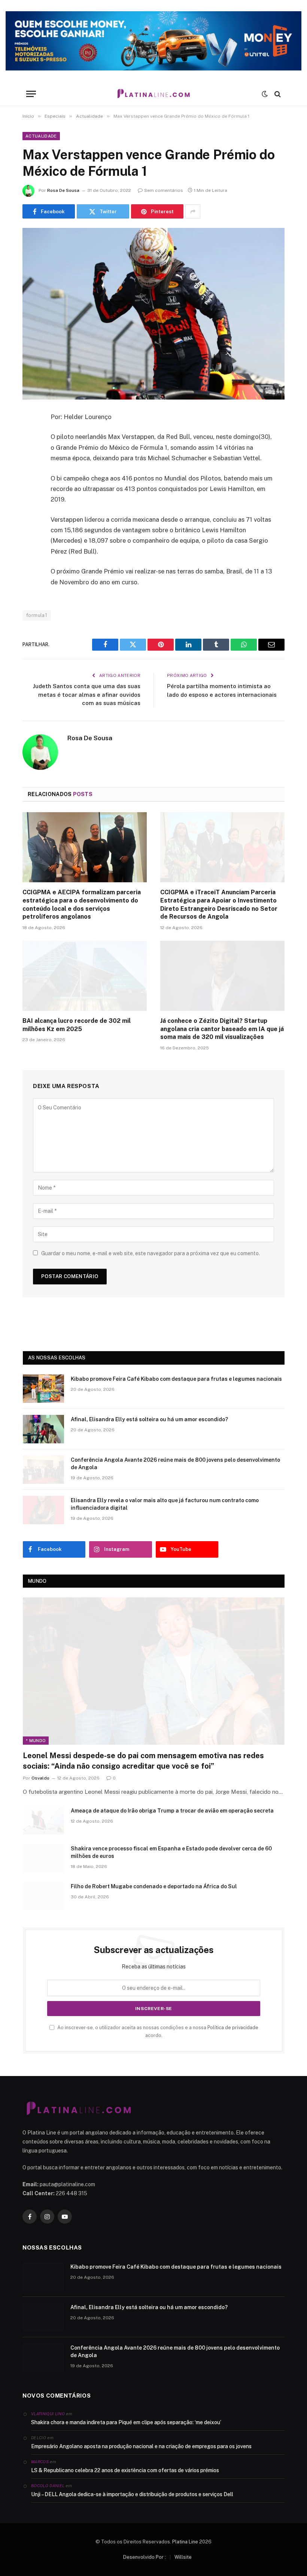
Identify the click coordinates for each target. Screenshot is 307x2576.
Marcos (40, 2462)
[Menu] (31, 94)
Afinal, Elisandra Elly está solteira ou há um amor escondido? (149, 1419)
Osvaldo (40, 1778)
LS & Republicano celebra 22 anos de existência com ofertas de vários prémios (125, 2470)
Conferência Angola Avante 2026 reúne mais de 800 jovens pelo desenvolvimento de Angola (175, 1464)
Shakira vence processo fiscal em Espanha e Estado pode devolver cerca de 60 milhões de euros (171, 1852)
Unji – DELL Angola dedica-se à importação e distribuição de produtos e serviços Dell (132, 2494)
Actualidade (41, 136)
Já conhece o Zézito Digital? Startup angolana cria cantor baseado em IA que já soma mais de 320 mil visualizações (222, 1029)
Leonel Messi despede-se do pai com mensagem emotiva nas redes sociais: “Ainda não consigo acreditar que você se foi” (143, 1761)
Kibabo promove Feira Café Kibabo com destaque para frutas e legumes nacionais (176, 1379)
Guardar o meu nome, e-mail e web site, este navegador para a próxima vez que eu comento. (151, 1253)
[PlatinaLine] (153, 94)
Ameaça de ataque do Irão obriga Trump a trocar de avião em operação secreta (172, 1811)
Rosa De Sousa (63, 190)
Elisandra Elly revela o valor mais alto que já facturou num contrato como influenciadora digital (165, 1504)
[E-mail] (30, 513)
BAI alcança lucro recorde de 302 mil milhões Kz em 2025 (77, 1025)
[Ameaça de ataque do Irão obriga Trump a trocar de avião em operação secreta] (43, 1820)
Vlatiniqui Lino (48, 2414)
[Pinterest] (30, 494)
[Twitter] (30, 455)
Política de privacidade (233, 2027)
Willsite (183, 2557)
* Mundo (36, 1741)
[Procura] (277, 94)
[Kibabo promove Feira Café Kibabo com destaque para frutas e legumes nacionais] (43, 1389)
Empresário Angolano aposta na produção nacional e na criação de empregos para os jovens (141, 2446)
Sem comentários (164, 190)
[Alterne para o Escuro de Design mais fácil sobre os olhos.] (265, 94)
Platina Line (185, 2542)
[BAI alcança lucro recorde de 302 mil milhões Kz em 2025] (85, 976)
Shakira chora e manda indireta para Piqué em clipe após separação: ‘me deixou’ (126, 2422)
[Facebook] (30, 436)
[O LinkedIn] (30, 474)
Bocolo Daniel (48, 2486)
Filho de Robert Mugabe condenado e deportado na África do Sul (154, 1886)
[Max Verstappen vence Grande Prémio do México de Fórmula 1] (153, 314)
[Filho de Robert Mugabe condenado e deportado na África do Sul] (43, 1896)
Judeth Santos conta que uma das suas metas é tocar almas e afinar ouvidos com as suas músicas (87, 695)
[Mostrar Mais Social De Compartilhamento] (193, 211)
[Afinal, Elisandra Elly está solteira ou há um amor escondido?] (43, 1429)
